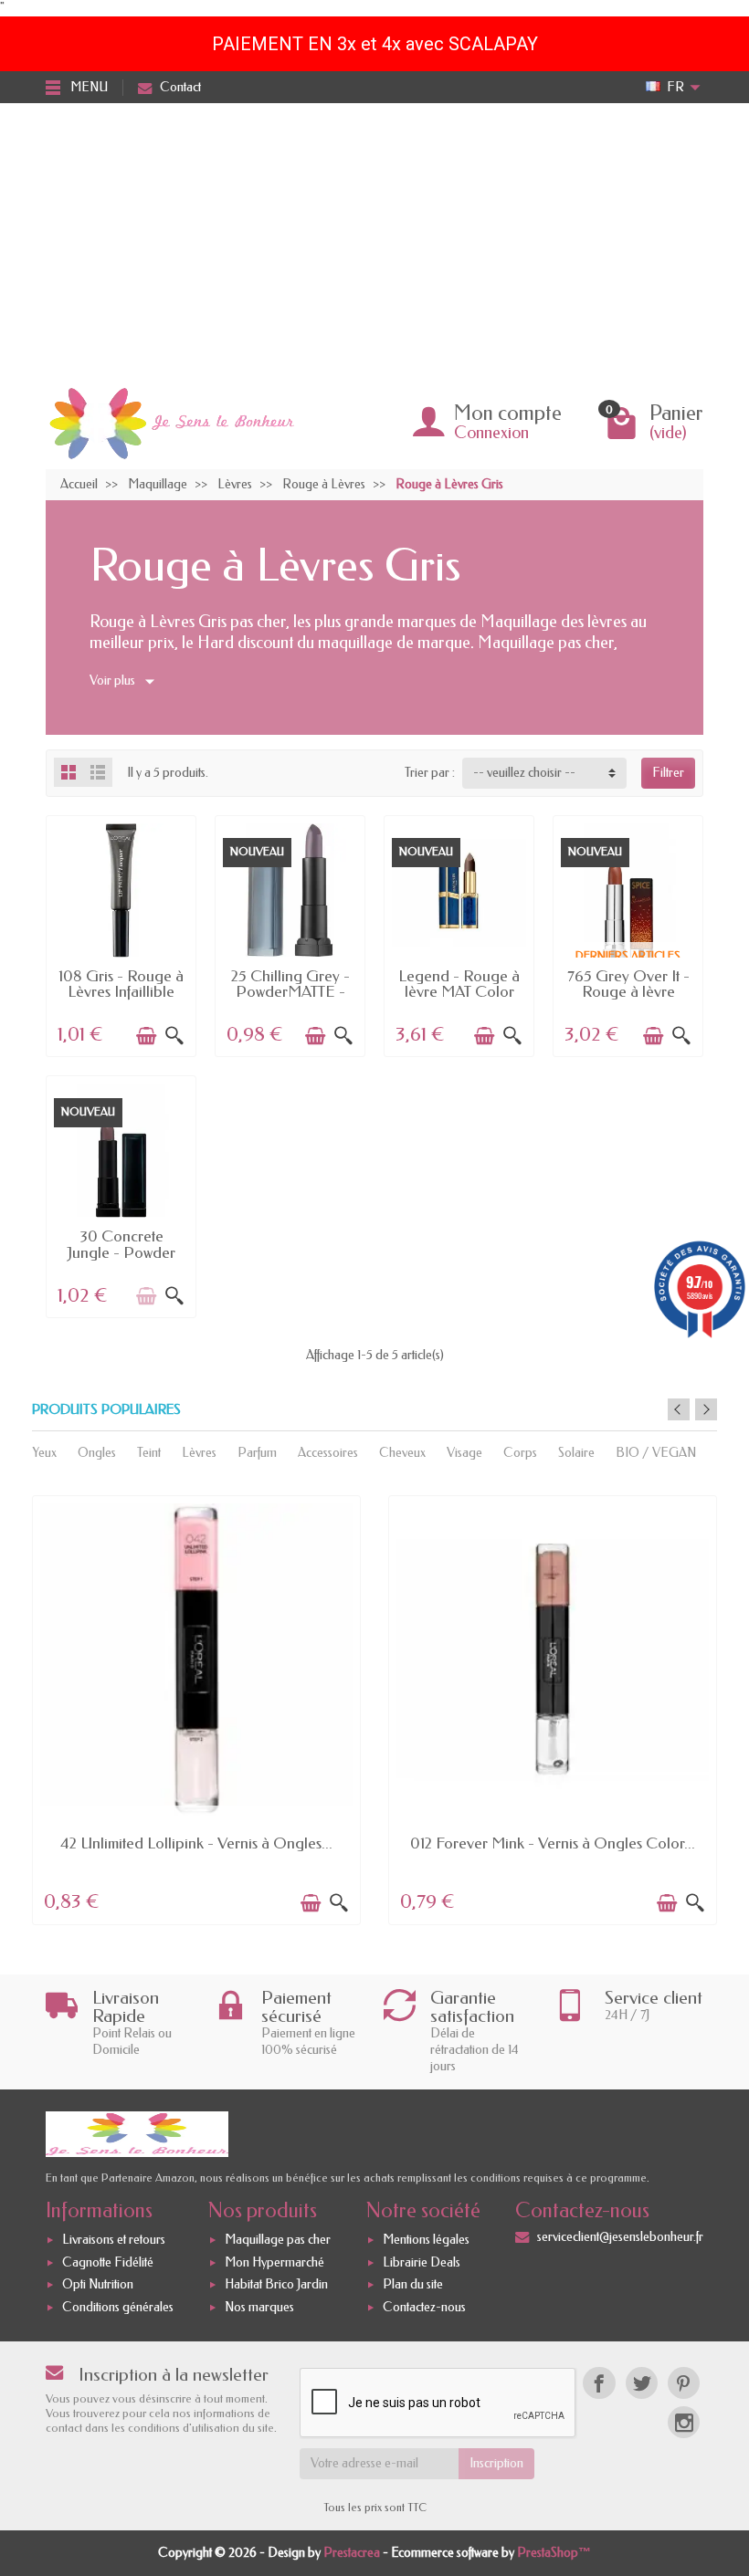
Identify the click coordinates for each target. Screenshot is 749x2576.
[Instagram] (684, 2422)
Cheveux (402, 1453)
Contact (180, 87)
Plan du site (413, 2285)
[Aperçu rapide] (174, 1036)
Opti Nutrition (98, 2285)
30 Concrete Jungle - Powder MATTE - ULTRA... (121, 1252)
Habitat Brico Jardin (276, 2285)
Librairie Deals (422, 2262)
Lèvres (199, 1453)
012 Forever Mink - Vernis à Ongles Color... (553, 1843)
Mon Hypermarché (274, 2262)
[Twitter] (642, 2383)
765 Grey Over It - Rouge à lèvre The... (628, 992)
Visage (464, 1453)
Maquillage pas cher (278, 2240)
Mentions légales (426, 2240)
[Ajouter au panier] (146, 1036)
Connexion (491, 433)
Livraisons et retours (114, 2240)
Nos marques (259, 2307)
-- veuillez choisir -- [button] (524, 773)
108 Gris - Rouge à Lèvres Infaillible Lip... (121, 992)
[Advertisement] (374, 240)
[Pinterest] (684, 2383)
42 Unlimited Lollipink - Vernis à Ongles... (196, 1843)
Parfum (257, 1453)
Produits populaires (106, 1410)
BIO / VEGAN (656, 1453)
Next (706, 1409)
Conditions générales (118, 2307)
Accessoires (328, 1453)
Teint (149, 1453)
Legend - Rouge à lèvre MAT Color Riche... (459, 992)
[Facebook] (599, 2383)
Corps (520, 1453)
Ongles (97, 1453)
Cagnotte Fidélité (108, 2262)
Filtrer (668, 773)
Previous (679, 1409)
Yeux (44, 1453)
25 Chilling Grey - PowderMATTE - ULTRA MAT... (290, 992)
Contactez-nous (424, 2307)
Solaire (576, 1453)
